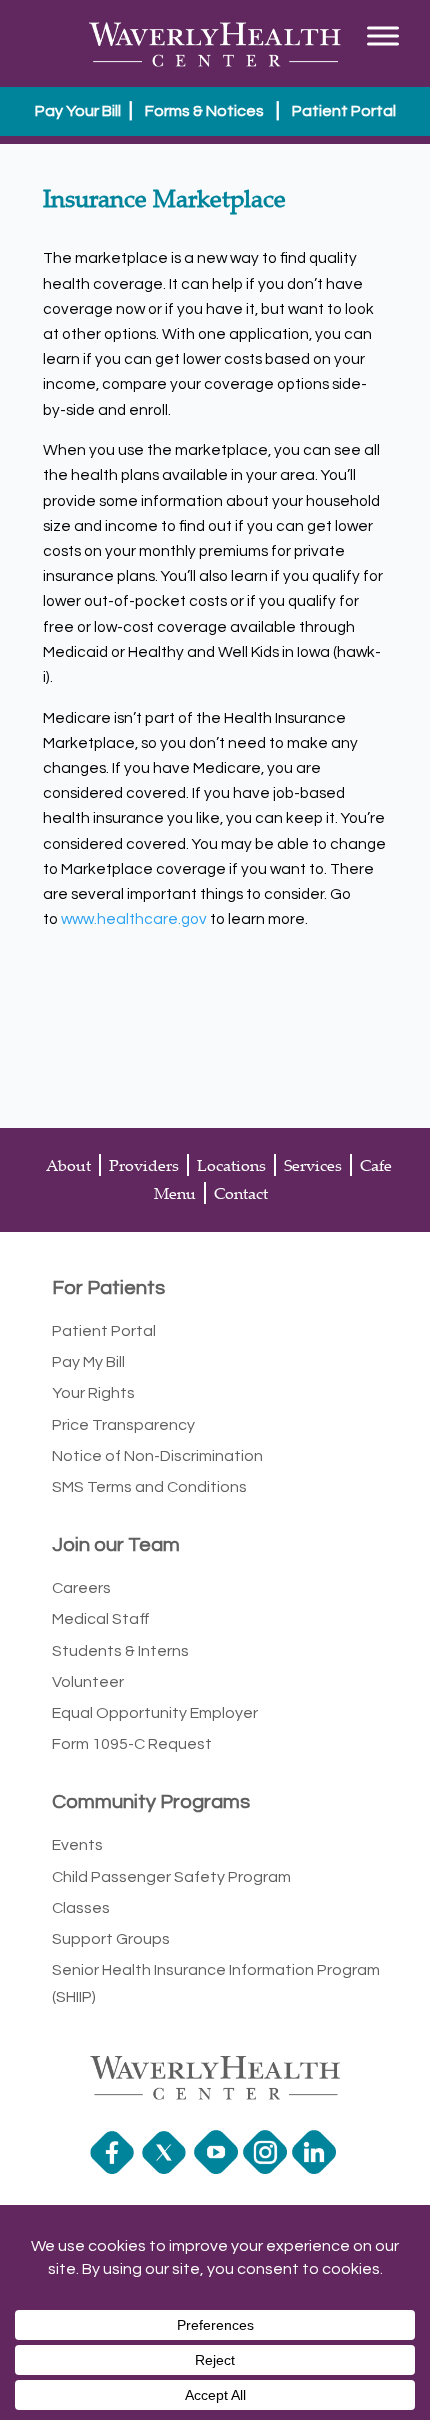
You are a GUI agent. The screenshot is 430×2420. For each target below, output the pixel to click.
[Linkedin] (316, 2169)
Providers (144, 1165)
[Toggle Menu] (383, 35)
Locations (231, 1165)
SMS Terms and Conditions (149, 1487)
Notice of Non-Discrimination (157, 1456)
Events (77, 1845)
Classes (81, 1908)
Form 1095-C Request (132, 1744)
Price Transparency (123, 1425)
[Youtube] (218, 2169)
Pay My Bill (88, 1362)
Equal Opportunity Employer (155, 1713)
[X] (166, 2169)
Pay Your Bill (78, 111)
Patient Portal (344, 111)
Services (313, 1165)
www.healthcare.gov (134, 919)
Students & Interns (120, 1651)
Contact (241, 1193)
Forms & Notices (204, 111)
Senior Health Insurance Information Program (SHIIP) (216, 1983)
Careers (81, 1588)
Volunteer (88, 1682)
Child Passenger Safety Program (171, 1877)
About (68, 1165)
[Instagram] (267, 2169)
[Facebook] (114, 2169)
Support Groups (111, 1939)
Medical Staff (101, 1619)
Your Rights (93, 1393)
